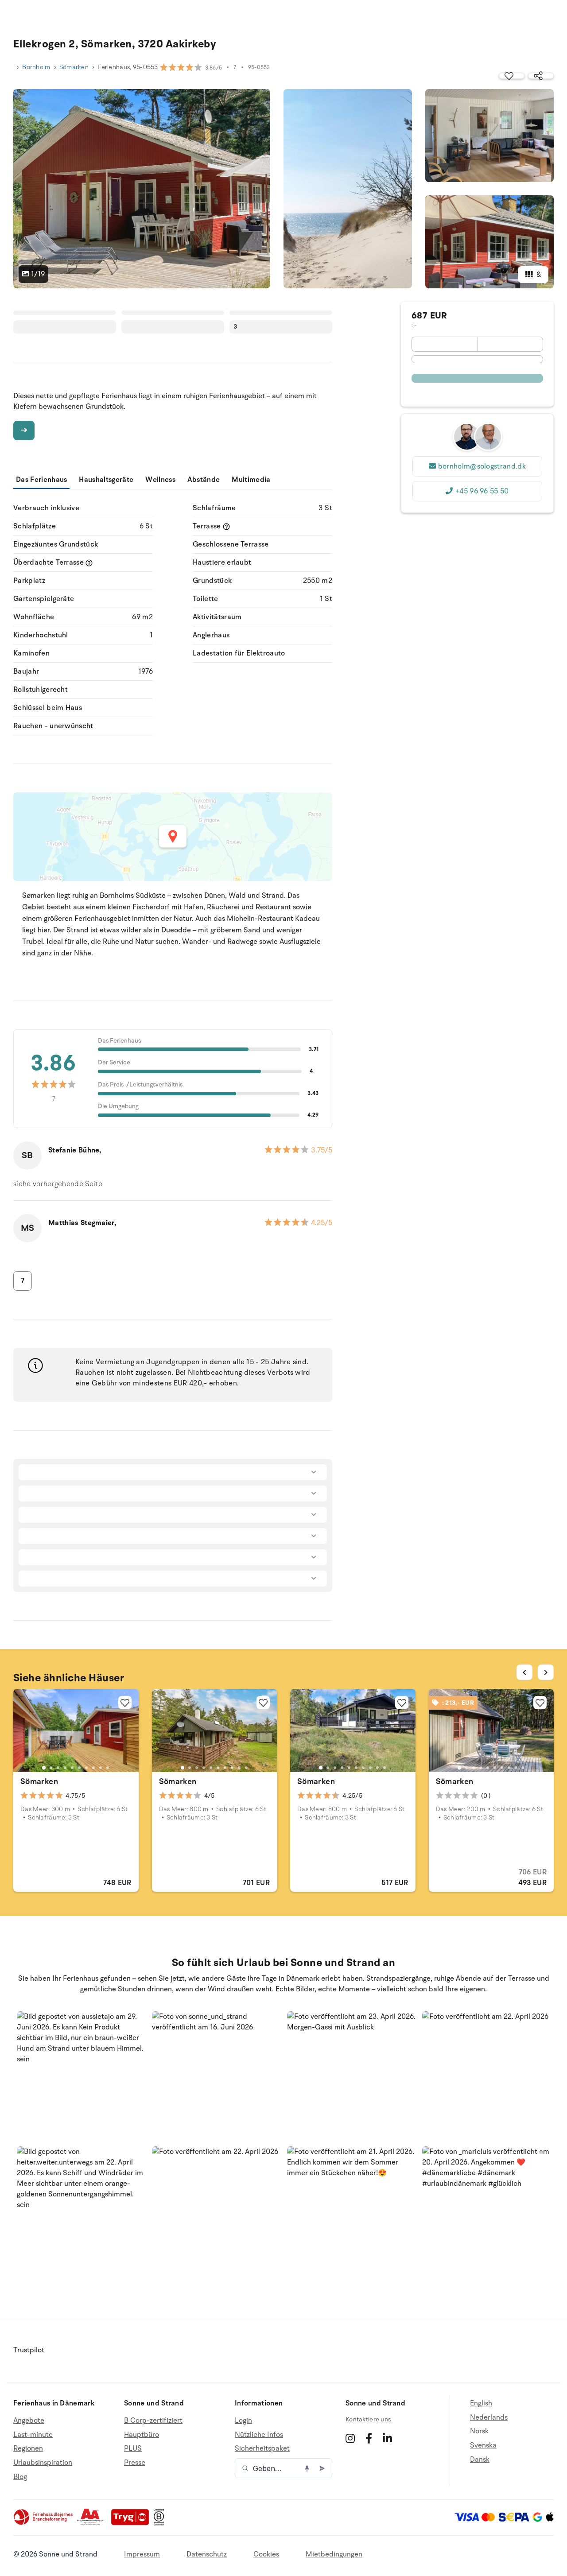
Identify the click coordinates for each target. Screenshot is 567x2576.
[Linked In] (387, 2438)
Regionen (28, 2448)
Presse (135, 2463)
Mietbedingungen (334, 2554)
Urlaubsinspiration (43, 2463)
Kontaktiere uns (368, 2419)
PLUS (133, 2448)
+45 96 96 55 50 (482, 491)
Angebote (29, 2421)
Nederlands (489, 2417)
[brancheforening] (44, 2523)
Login (243, 2421)
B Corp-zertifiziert (153, 2421)
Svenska (483, 2445)
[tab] (44, 1768)
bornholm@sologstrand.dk (482, 466)
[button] (81, 2075)
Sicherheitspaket (262, 2448)
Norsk (479, 2431)
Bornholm (36, 67)
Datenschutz (207, 2554)
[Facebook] (369, 2438)
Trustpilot (29, 2350)
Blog (20, 2477)
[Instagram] (350, 2438)
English (481, 2403)
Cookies (266, 2554)
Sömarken (74, 67)
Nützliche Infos (259, 2435)
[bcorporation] (161, 2523)
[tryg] (132, 2523)
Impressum (142, 2554)
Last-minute (33, 2435)
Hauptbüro (142, 2435)
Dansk (480, 2460)
